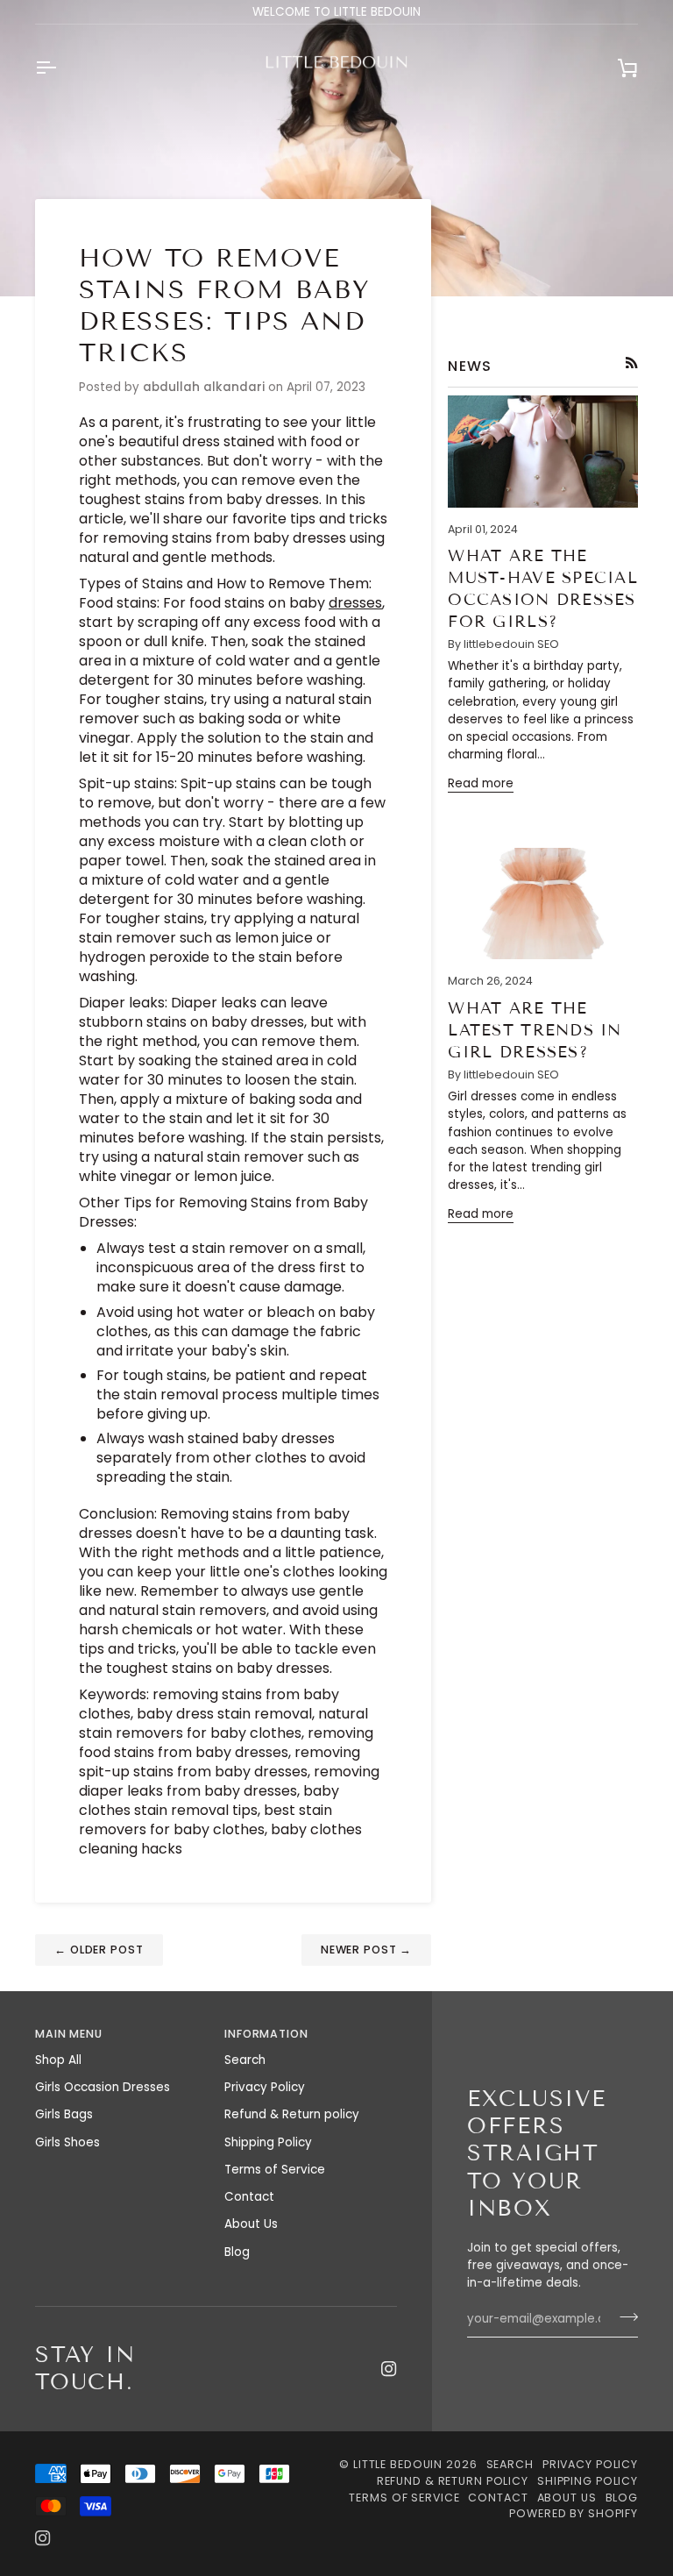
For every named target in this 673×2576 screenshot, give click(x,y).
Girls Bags (64, 2114)
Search (245, 2060)
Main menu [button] (69, 2034)
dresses (355, 603)
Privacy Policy (265, 2087)
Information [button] (266, 2034)
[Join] (623, 2317)
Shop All (58, 2060)
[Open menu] (61, 68)
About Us (251, 2224)
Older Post (99, 1950)
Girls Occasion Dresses (103, 2087)
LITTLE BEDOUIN (398, 2464)
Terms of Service (275, 2170)
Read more (481, 783)
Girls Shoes (67, 2142)
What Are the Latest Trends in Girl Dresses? (535, 1030)
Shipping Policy (268, 2142)
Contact (249, 2197)
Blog (237, 2252)
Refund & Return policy (292, 2114)
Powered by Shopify (574, 2513)
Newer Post (367, 1950)
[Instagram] (389, 2369)
